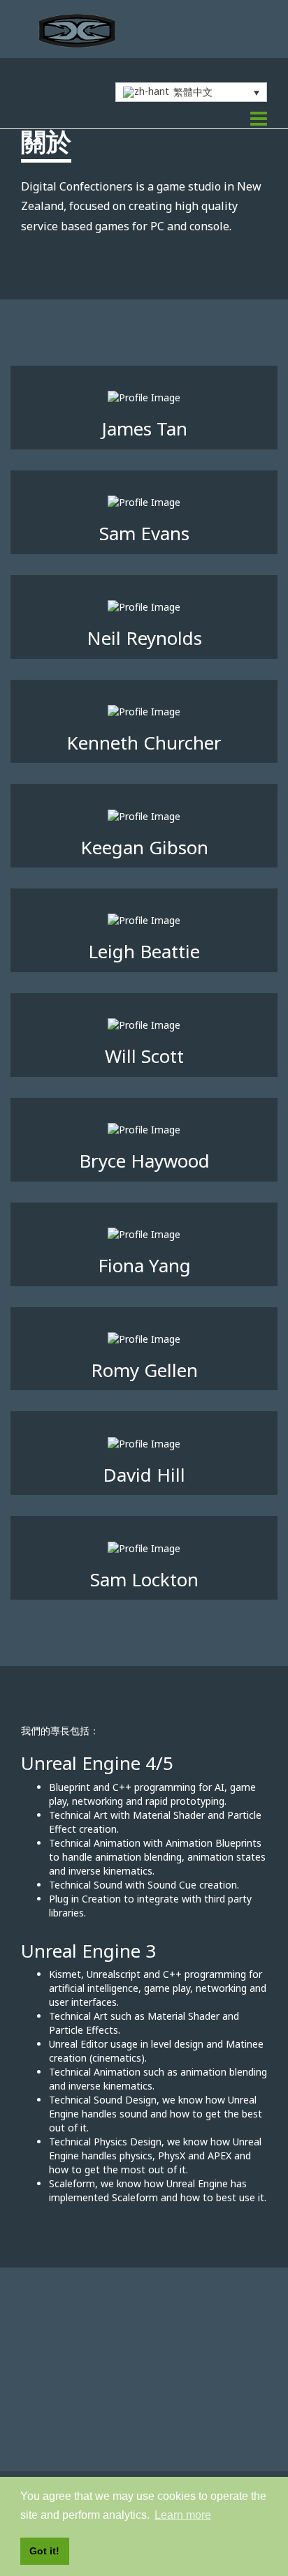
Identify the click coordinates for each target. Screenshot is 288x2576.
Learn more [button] (183, 2515)
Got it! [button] (44, 2551)
